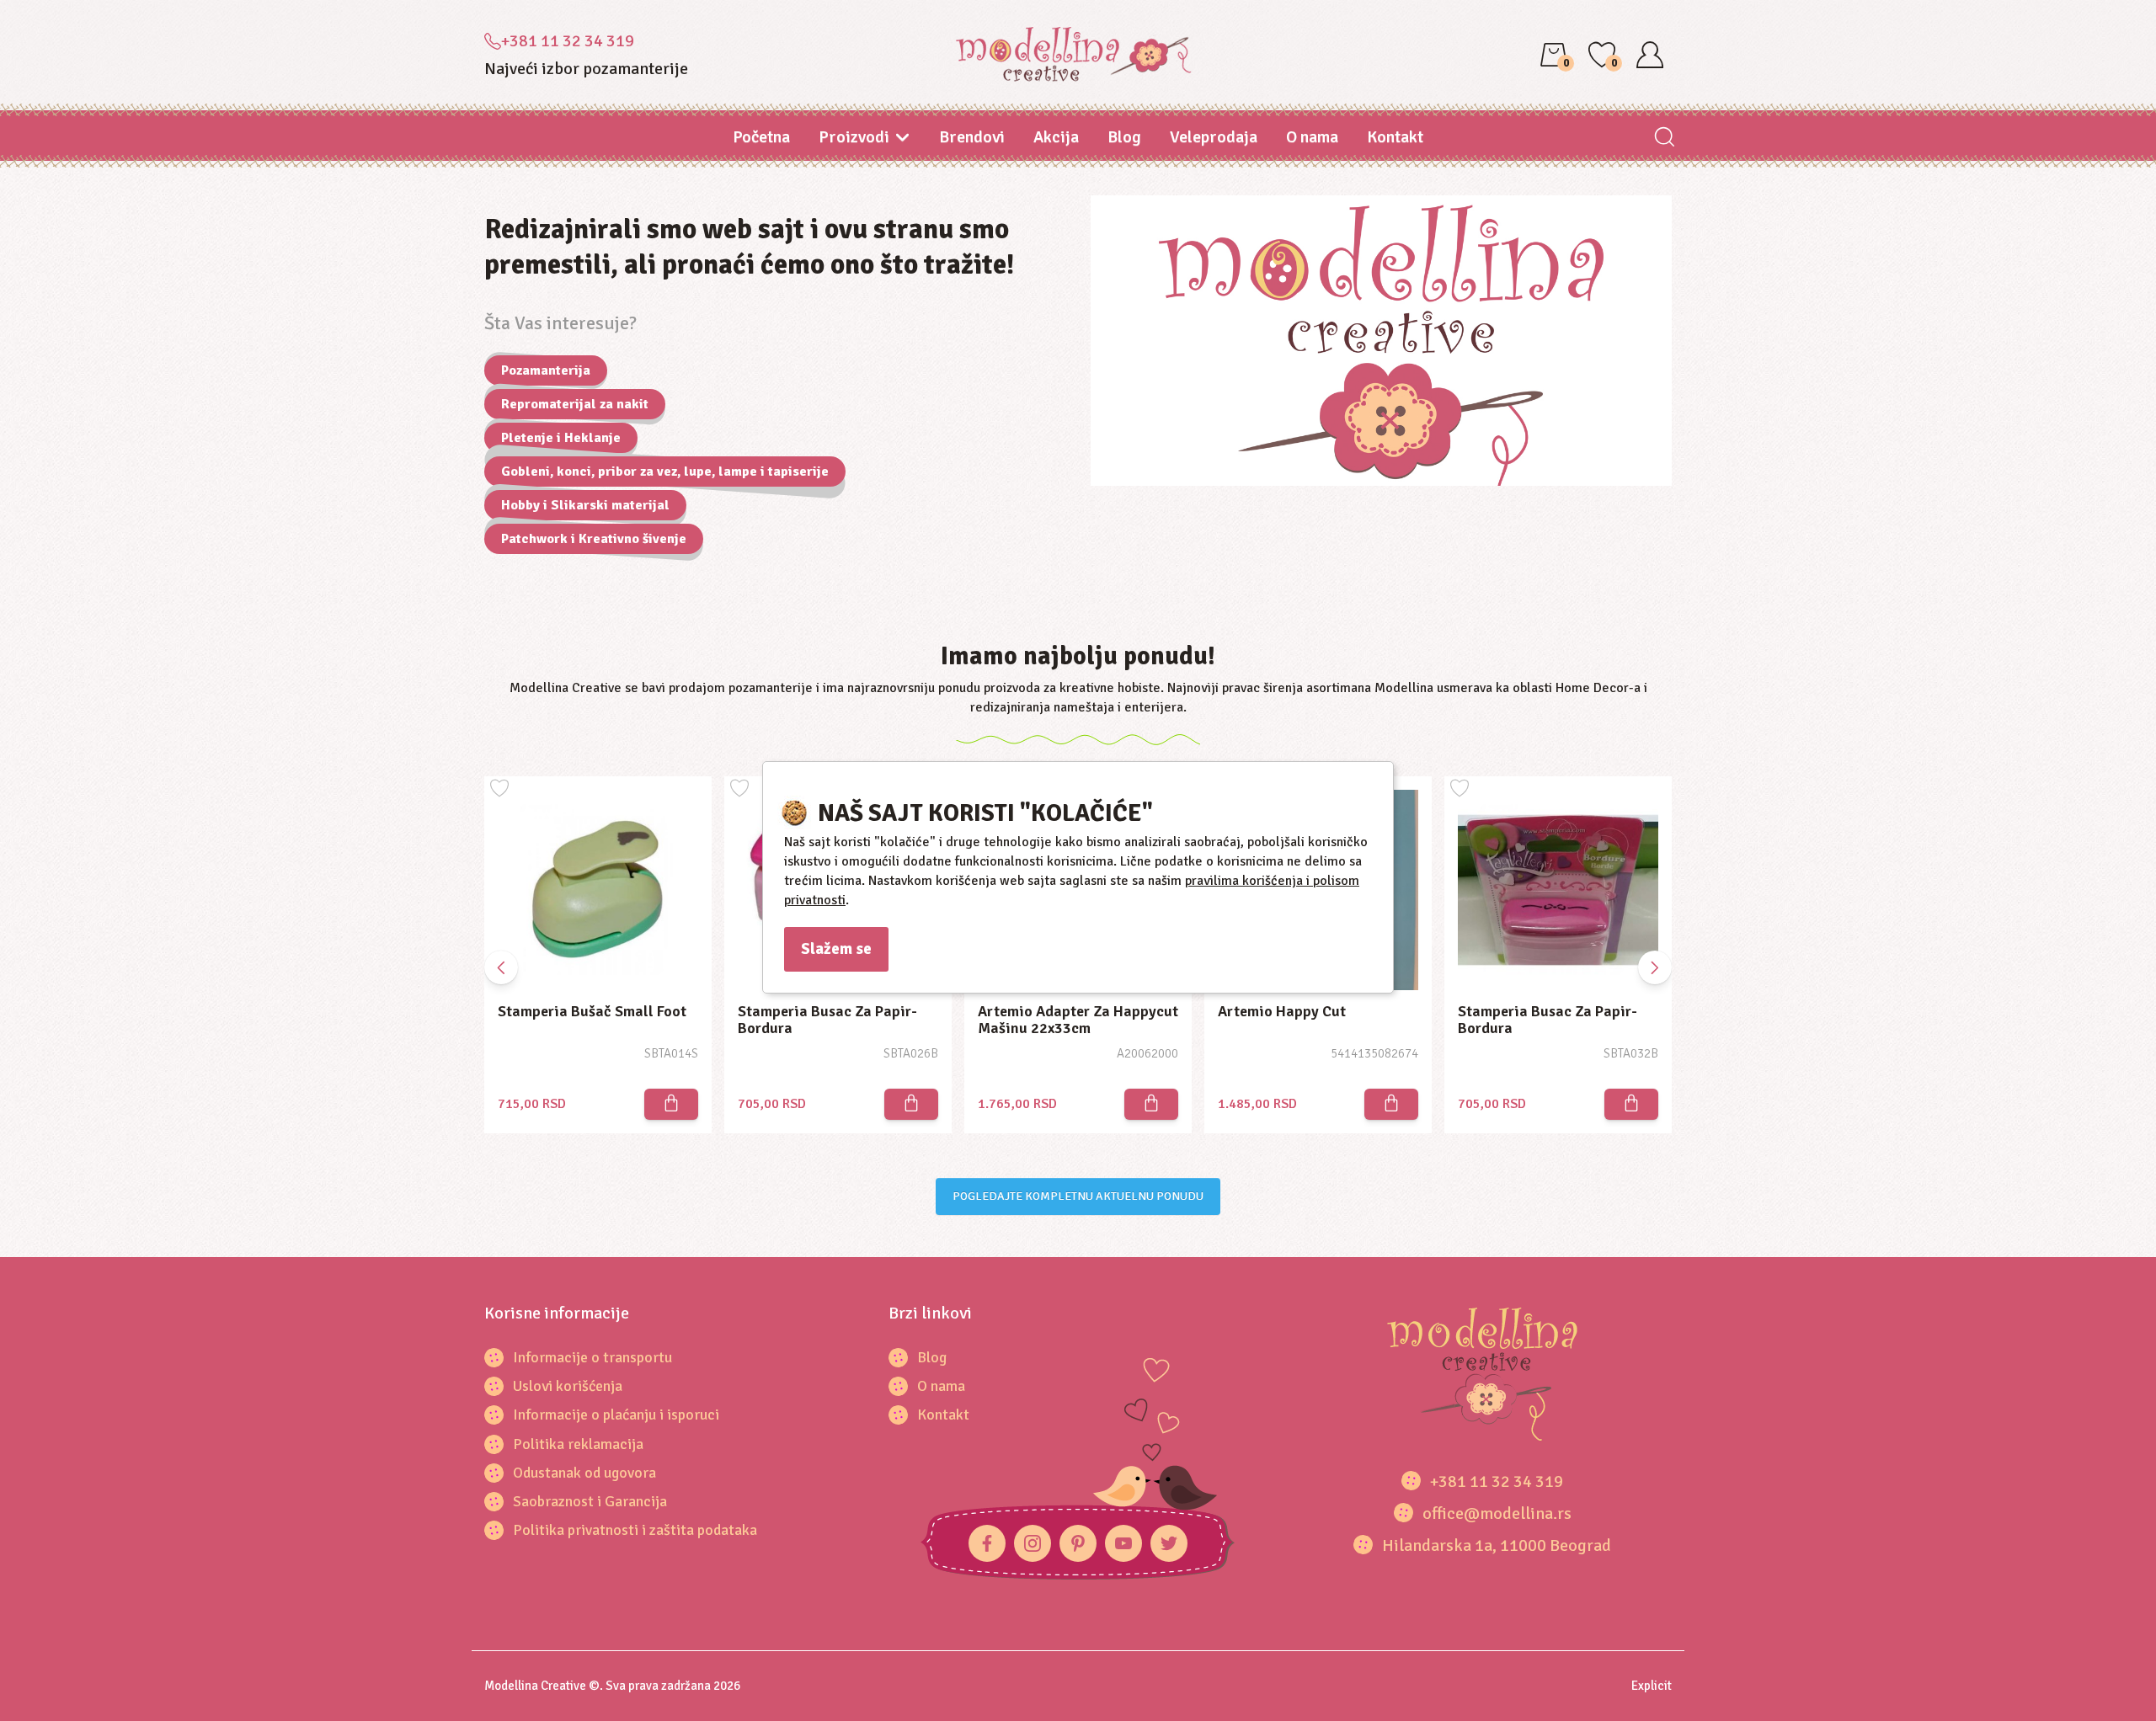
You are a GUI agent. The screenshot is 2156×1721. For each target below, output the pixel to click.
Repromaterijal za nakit (575, 404)
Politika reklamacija (578, 1444)
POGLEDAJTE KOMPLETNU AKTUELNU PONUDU (1078, 1196)
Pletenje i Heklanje (561, 438)
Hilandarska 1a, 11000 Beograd (1497, 1545)
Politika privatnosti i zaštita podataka (635, 1530)
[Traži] (1664, 139)
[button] (1655, 967)
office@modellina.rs (1497, 1513)
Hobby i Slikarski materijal (585, 505)
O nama (1312, 137)
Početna (761, 137)
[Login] (1650, 55)
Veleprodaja (1214, 137)
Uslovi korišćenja (568, 1386)
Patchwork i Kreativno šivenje (594, 539)
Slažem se (836, 949)
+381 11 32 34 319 (568, 41)
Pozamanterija (546, 370)
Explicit (1652, 1686)
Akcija (1056, 137)
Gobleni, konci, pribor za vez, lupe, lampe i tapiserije (665, 472)
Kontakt (1395, 137)
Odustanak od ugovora (584, 1473)
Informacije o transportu (592, 1357)
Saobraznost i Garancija (590, 1501)
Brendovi (972, 137)
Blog (1124, 137)
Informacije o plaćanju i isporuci (616, 1415)
